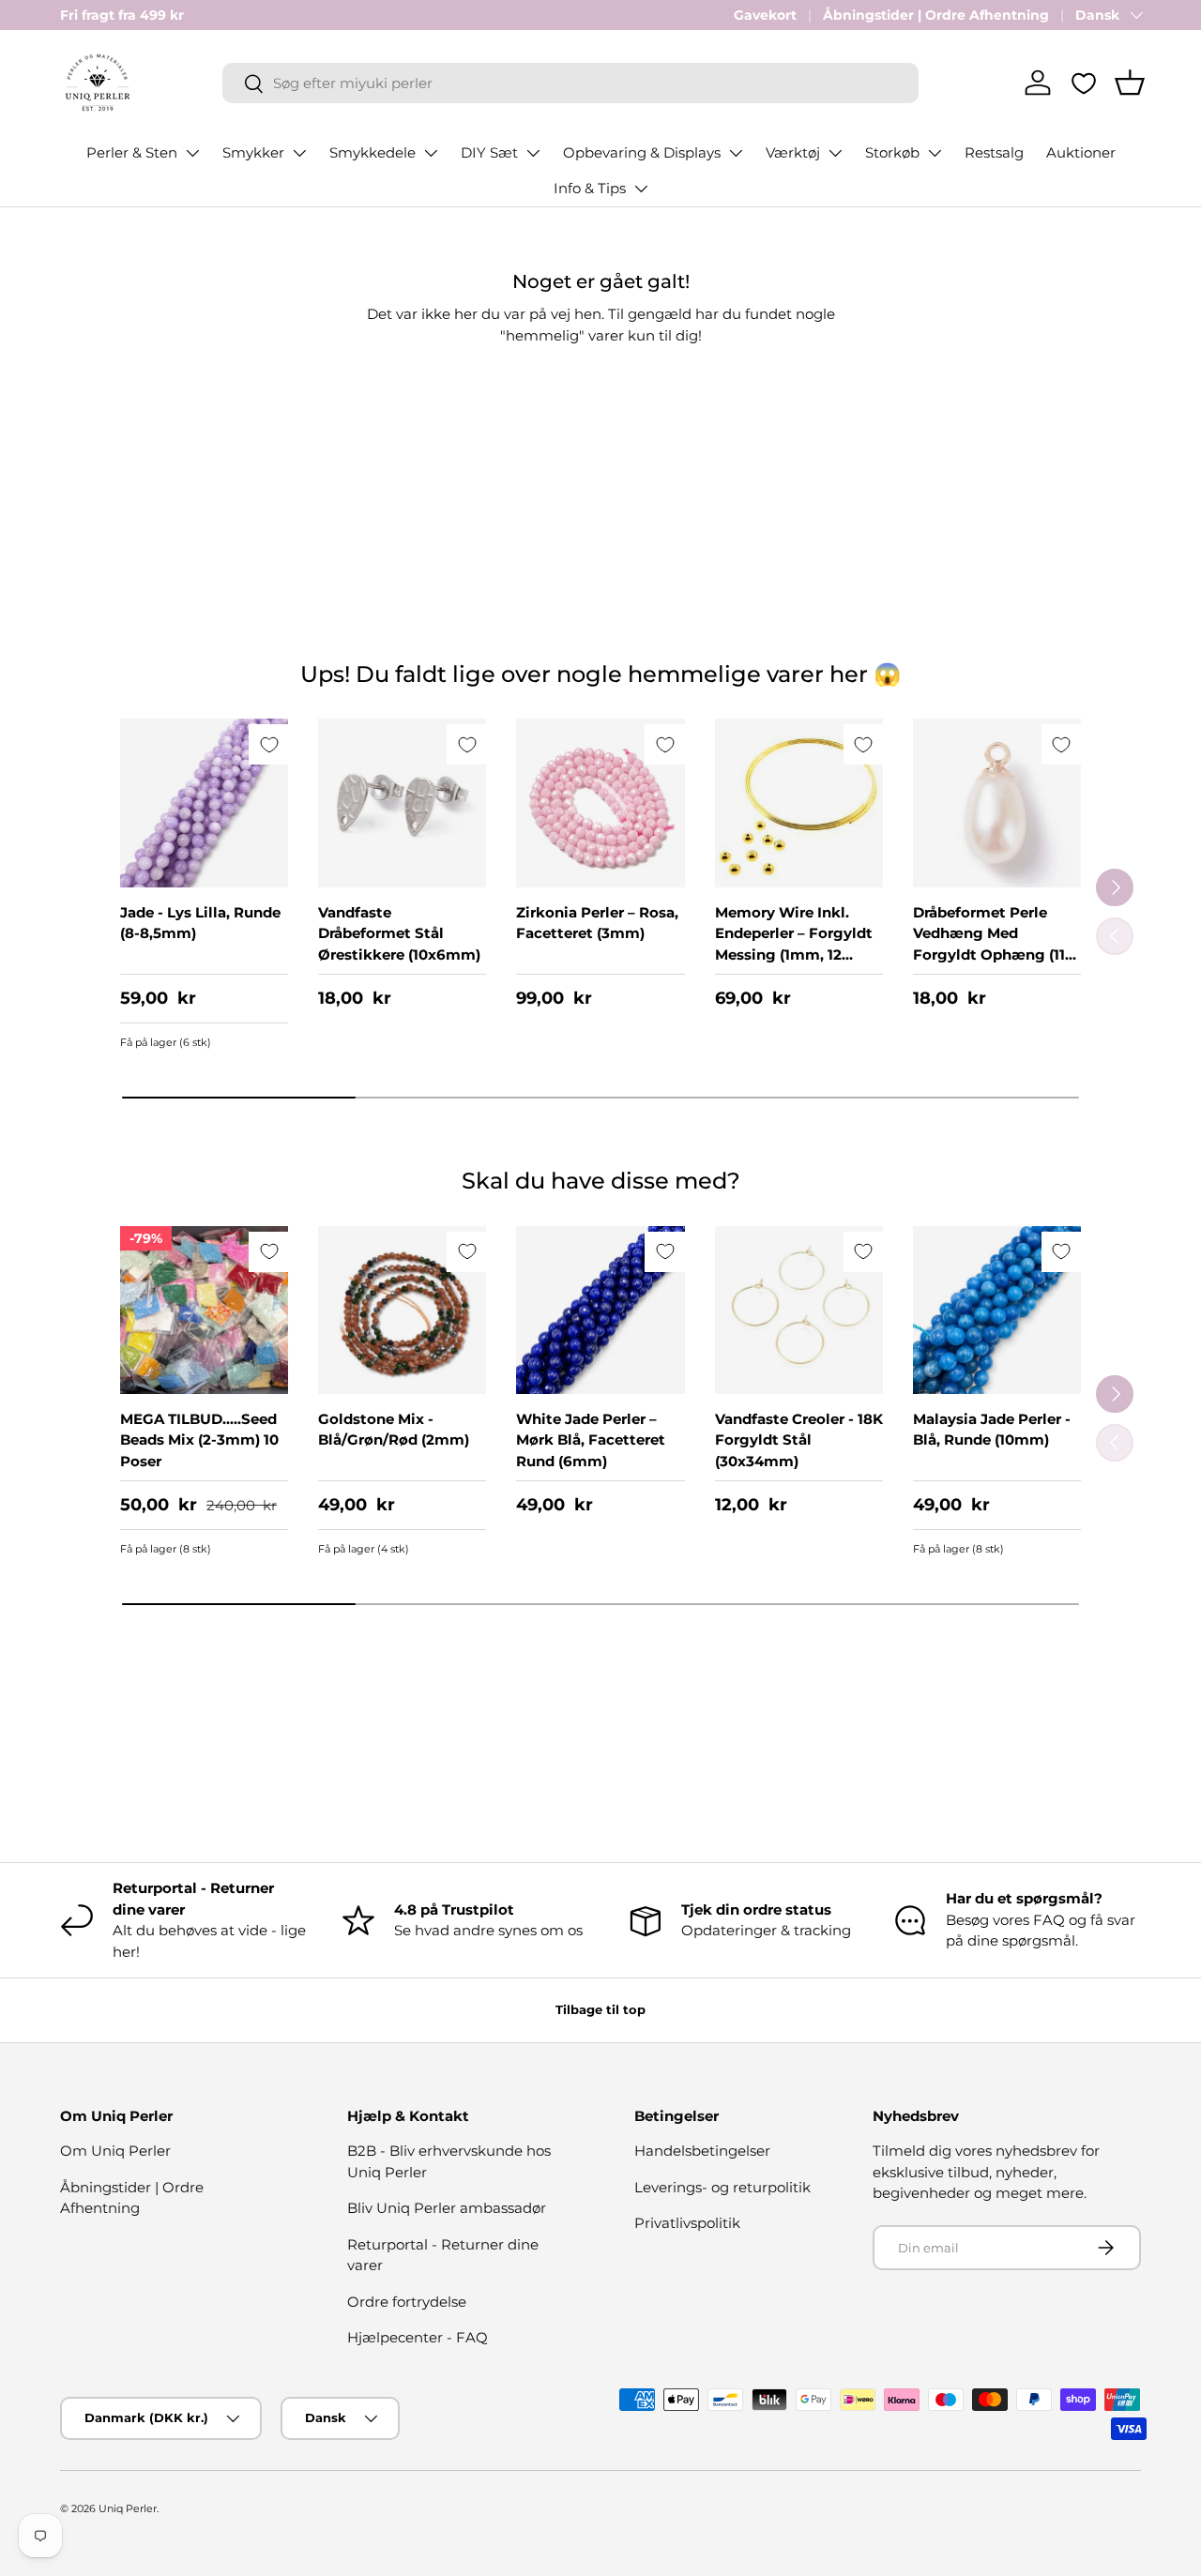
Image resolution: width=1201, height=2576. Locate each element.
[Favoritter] (1084, 83)
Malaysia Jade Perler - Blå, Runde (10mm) (992, 1430)
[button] (1130, 83)
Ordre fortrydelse (407, 2302)
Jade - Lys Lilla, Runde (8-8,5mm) (200, 923)
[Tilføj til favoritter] (269, 744)
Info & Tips (590, 188)
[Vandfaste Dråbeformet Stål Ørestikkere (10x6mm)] (402, 803)
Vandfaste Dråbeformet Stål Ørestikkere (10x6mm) (399, 933)
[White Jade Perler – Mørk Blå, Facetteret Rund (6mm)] (600, 1310)
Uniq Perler (128, 2508)
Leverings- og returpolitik (722, 2187)
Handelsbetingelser (702, 2151)
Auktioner (1081, 152)
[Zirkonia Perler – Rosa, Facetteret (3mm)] (600, 803)
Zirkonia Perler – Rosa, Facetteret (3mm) (597, 923)
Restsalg (994, 152)
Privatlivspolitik (687, 2223)
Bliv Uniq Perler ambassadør (447, 2208)
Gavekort (765, 15)
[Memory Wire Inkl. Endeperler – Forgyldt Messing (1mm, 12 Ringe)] (799, 803)
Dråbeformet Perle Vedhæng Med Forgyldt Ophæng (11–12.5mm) (993, 944)
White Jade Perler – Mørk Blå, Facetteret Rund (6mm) (591, 1440)
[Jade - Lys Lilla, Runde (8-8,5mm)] (204, 803)
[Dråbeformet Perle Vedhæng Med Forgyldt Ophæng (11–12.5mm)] (997, 803)
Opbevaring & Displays (642, 152)
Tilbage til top (600, 2009)
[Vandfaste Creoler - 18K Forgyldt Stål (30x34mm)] (799, 1310)
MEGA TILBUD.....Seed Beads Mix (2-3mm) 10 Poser (199, 1440)
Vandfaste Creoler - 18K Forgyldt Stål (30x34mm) (799, 1440)
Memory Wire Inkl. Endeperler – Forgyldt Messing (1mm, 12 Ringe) (794, 944)
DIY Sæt (489, 152)
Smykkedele (372, 152)
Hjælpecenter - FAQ (418, 2337)
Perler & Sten (132, 152)
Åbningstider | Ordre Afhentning (936, 15)
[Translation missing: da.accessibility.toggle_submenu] (192, 153)
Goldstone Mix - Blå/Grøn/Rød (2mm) (394, 1430)
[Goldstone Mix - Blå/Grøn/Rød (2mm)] (402, 1310)
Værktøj (793, 152)
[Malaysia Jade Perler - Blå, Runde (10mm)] (997, 1310)
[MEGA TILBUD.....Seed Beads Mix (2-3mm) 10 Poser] (204, 1310)
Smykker (253, 152)
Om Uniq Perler (115, 2151)
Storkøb (892, 152)
